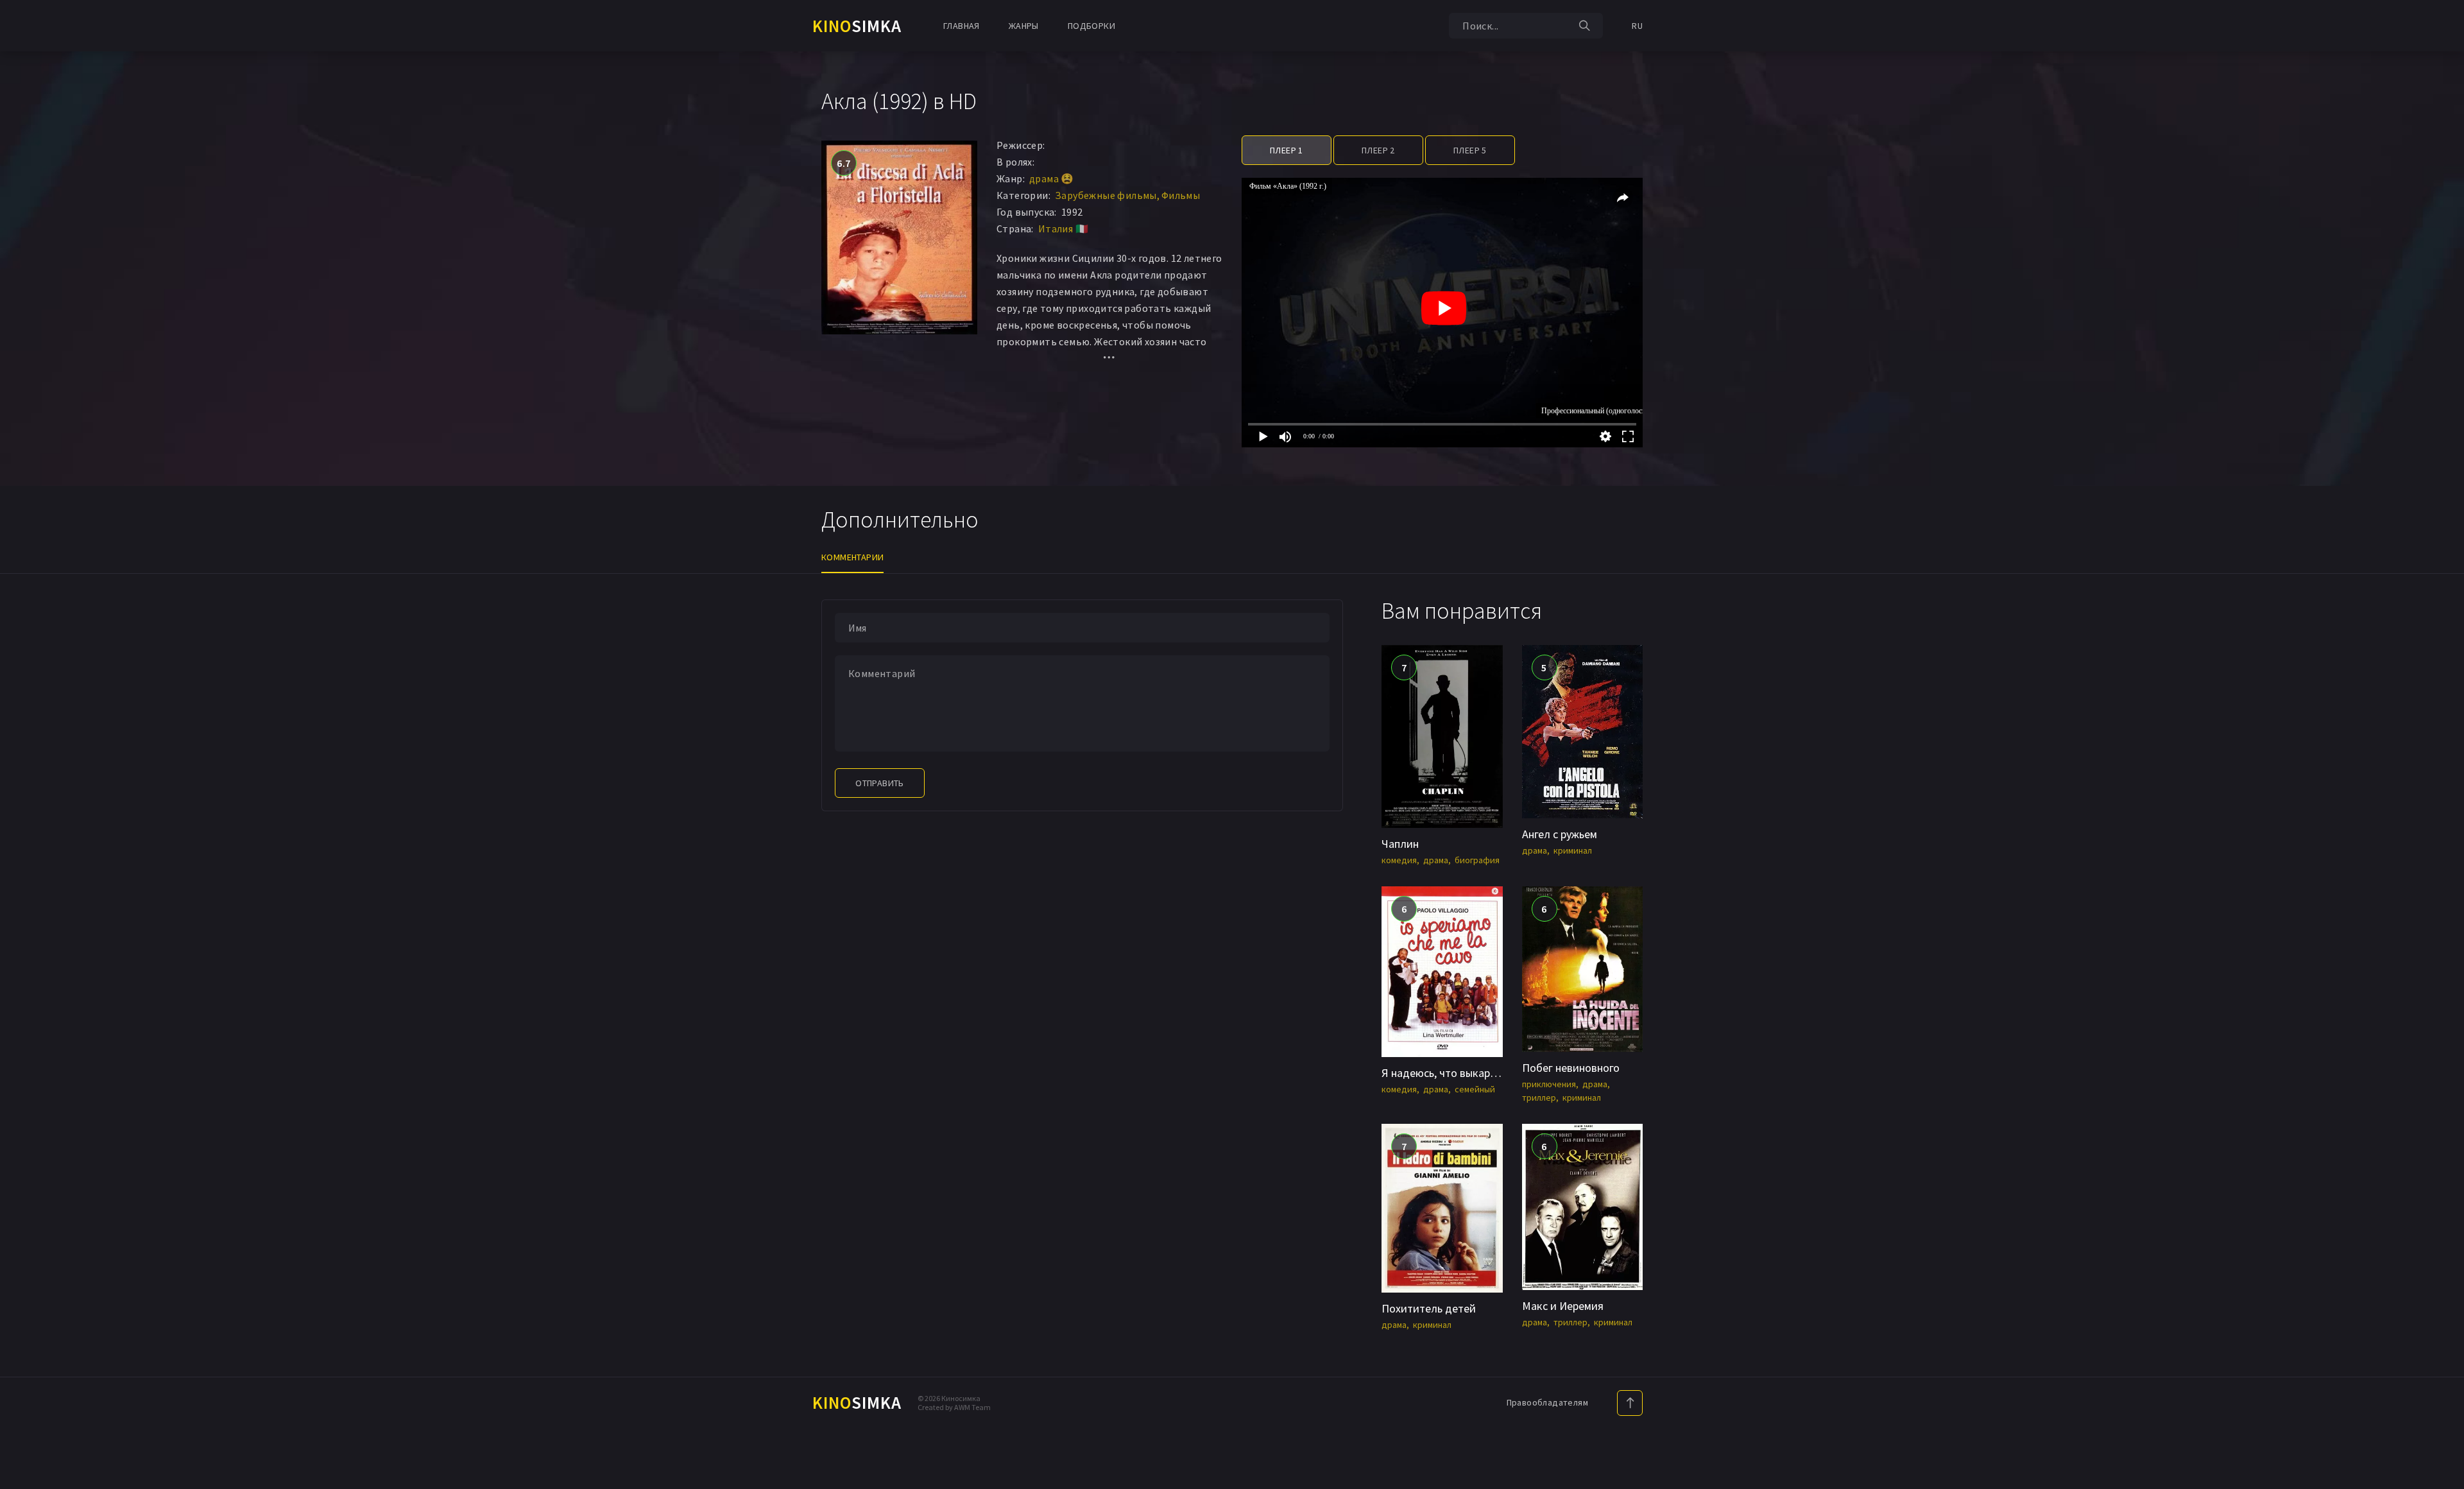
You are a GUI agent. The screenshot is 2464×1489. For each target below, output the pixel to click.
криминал (1573, 850)
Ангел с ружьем (1560, 834)
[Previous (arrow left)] (22, 744)
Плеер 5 (1470, 150)
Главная (962, 26)
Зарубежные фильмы (1106, 195)
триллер (1539, 1097)
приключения (1549, 1084)
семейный (1475, 1089)
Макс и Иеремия (1563, 1306)
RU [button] (1637, 26)
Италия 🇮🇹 (1063, 228)
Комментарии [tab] (852, 557)
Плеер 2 (1378, 150)
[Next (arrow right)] (2442, 744)
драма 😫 (1052, 178)
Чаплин (1400, 844)
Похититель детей (1429, 1308)
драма (1436, 860)
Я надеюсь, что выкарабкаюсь (1457, 1073)
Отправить (880, 783)
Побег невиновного (1571, 1068)
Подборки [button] (1091, 26)
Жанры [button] (1024, 26)
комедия (1399, 860)
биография (1477, 860)
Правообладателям (1547, 1402)
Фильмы (1181, 195)
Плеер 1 (1287, 150)
